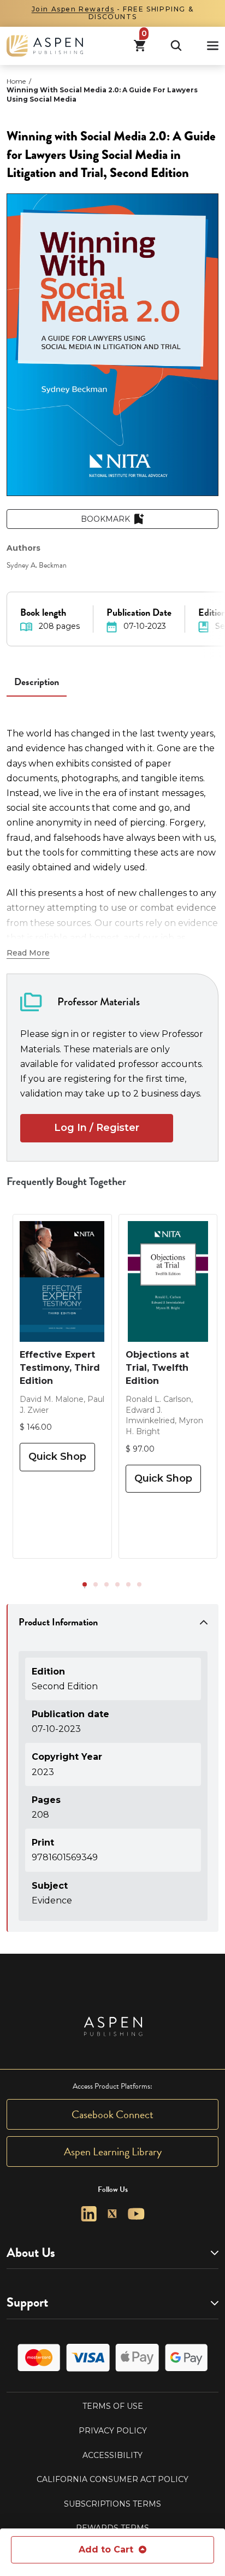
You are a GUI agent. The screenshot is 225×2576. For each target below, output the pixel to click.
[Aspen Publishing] (45, 46)
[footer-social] (89, 2214)
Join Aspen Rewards (73, 9)
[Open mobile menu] (213, 46)
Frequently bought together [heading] (67, 1181)
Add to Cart (106, 2550)
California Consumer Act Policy (112, 2479)
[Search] (176, 46)
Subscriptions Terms (112, 2504)
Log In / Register (97, 1128)
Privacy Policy (113, 2431)
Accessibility (112, 2455)
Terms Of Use (113, 2406)
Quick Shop (57, 1457)
